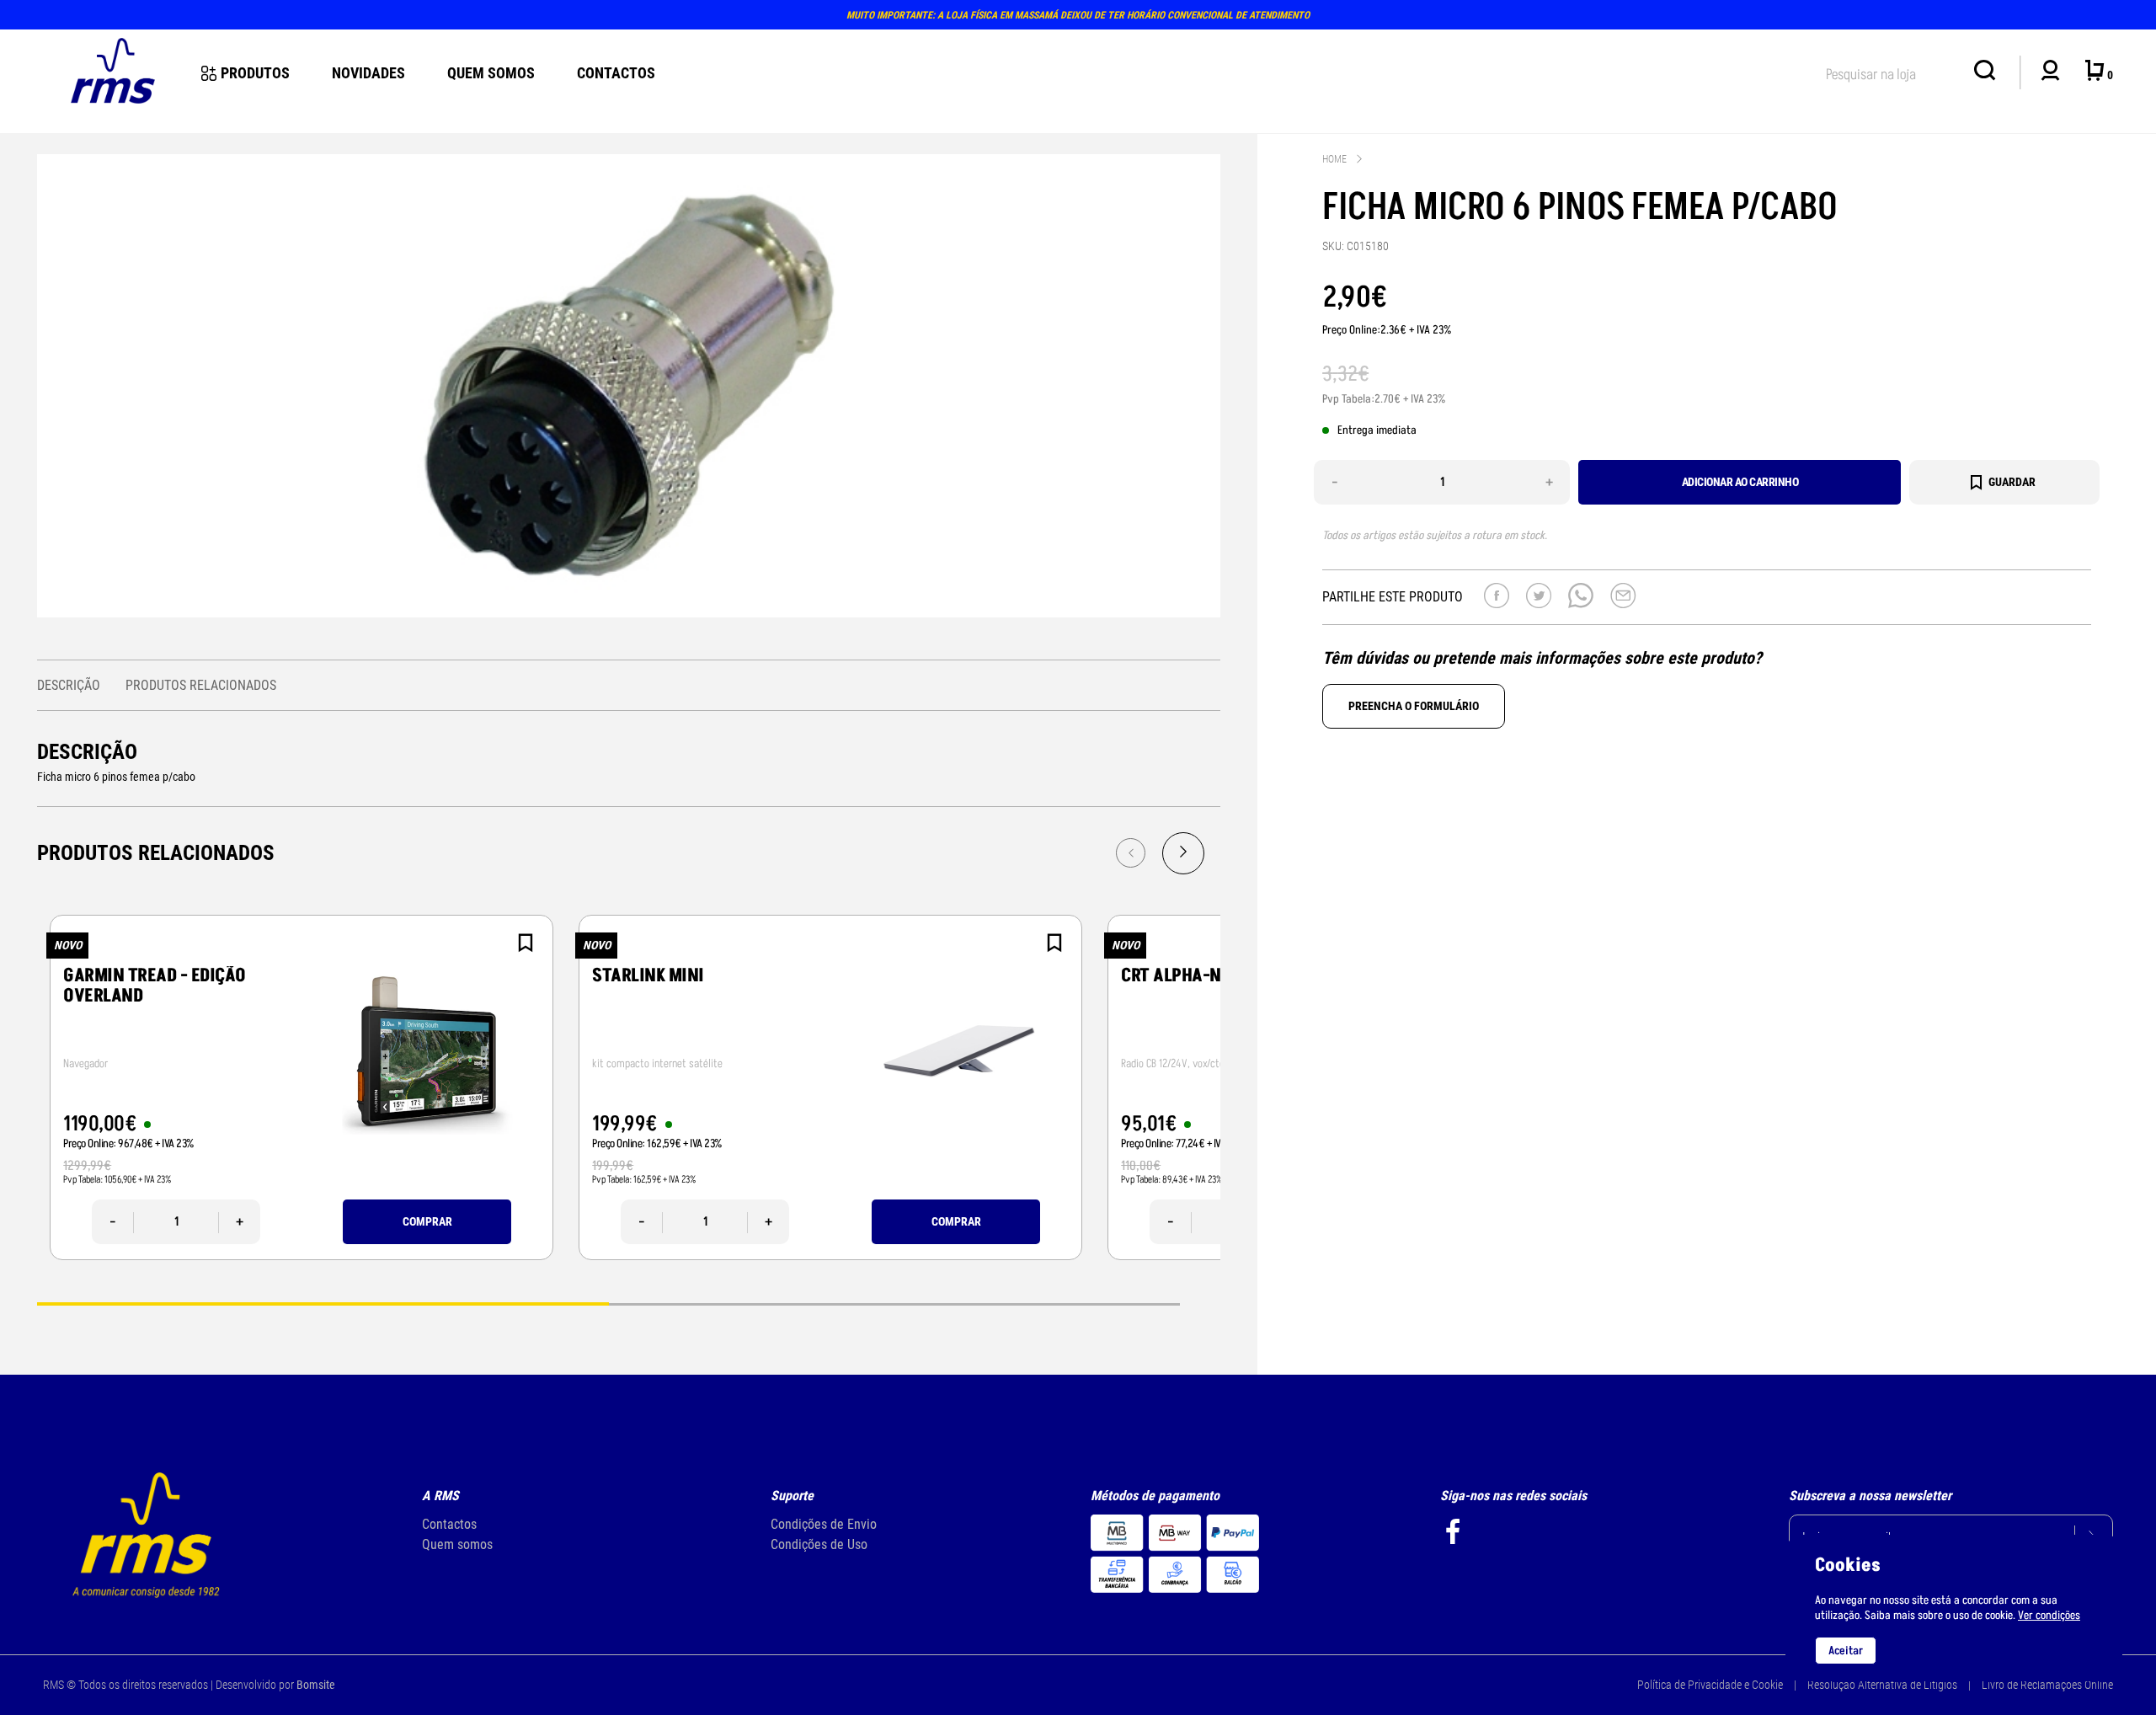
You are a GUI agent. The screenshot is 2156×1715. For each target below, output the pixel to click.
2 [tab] (894, 1303)
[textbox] (1892, 71)
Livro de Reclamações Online (2047, 1685)
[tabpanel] (302, 1087)
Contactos (616, 73)
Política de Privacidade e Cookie (1710, 1685)
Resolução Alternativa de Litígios (1882, 1685)
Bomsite (316, 1685)
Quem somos (457, 1544)
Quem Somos (491, 73)
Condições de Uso (819, 1544)
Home (1334, 159)
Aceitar (1846, 1651)
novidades (368, 73)
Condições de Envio (824, 1524)
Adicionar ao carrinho (1740, 482)
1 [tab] (323, 1303)
